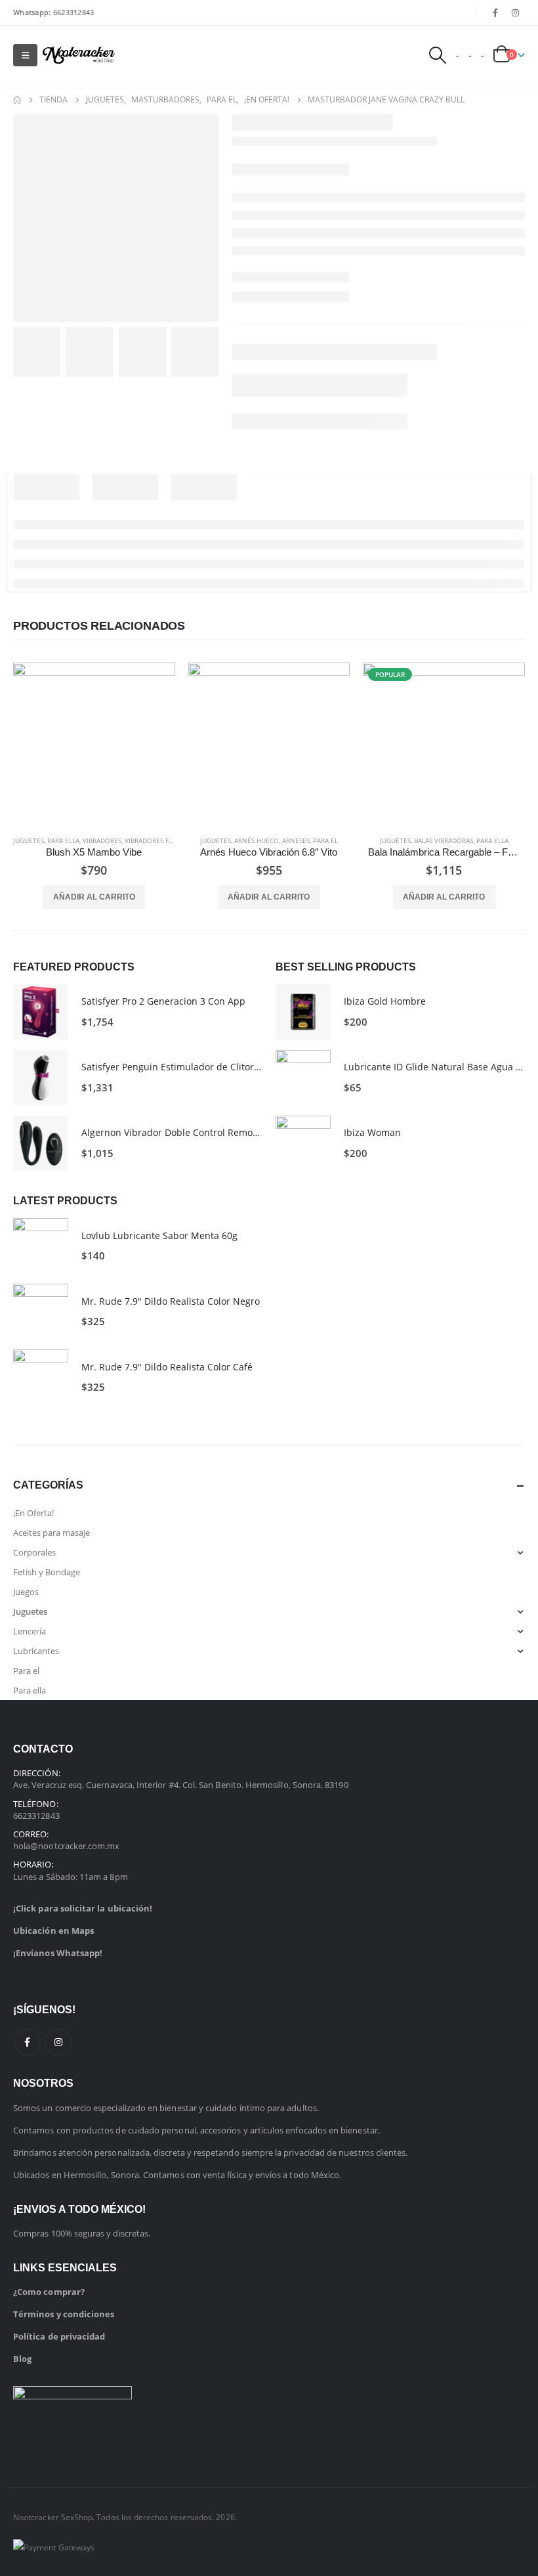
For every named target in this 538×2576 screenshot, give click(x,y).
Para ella (63, 840)
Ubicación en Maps (53, 1931)
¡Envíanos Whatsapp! (58, 1953)
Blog (22, 2359)
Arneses (296, 840)
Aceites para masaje (52, 1533)
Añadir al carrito (94, 897)
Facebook (28, 2042)
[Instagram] (516, 12)
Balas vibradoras (444, 840)
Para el (325, 840)
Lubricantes (36, 1651)
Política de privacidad (59, 2336)
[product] (94, 744)
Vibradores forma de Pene (171, 840)
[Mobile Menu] (25, 55)
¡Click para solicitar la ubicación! (83, 1908)
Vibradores (102, 840)
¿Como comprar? (49, 2292)
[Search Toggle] (437, 55)
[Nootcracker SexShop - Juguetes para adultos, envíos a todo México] (79, 55)
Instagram (58, 2042)
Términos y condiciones (64, 2314)
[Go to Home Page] (17, 100)
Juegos (26, 1592)
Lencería (30, 1631)
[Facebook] (495, 12)
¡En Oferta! (33, 1513)
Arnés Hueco (257, 840)
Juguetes (29, 840)
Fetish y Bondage (47, 1572)
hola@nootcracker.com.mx (67, 1846)
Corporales (34, 1552)
